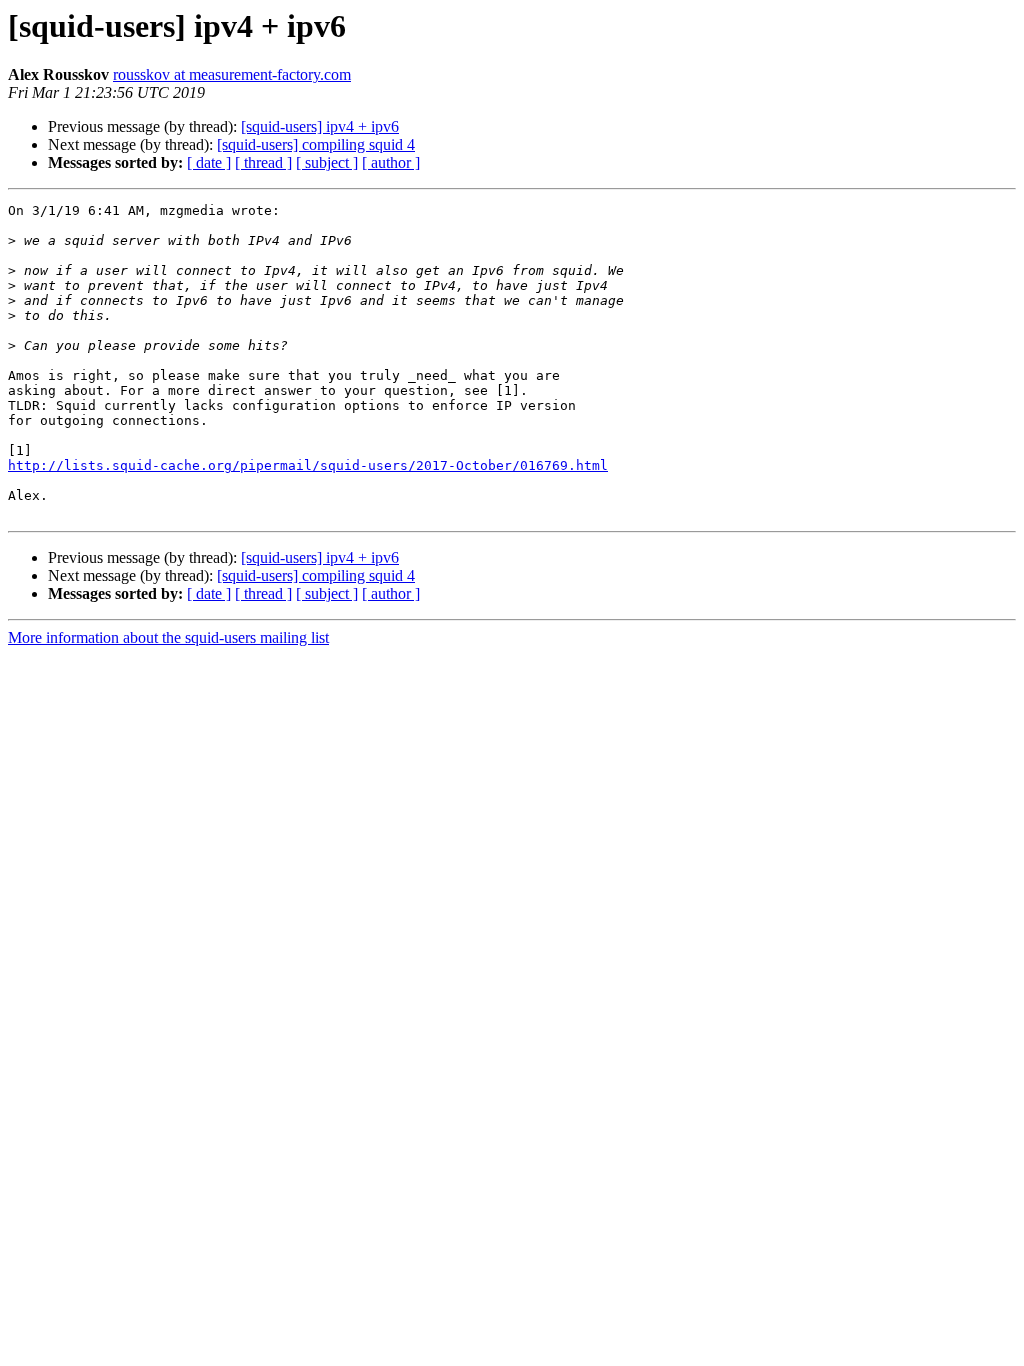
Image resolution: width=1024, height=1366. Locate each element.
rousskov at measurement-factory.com (232, 74)
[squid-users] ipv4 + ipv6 (320, 126)
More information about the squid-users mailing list (168, 637)
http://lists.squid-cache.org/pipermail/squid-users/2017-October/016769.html (308, 465)
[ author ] (391, 162)
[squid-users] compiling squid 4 (316, 144)
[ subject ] (327, 162)
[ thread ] (263, 162)
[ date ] (209, 162)
